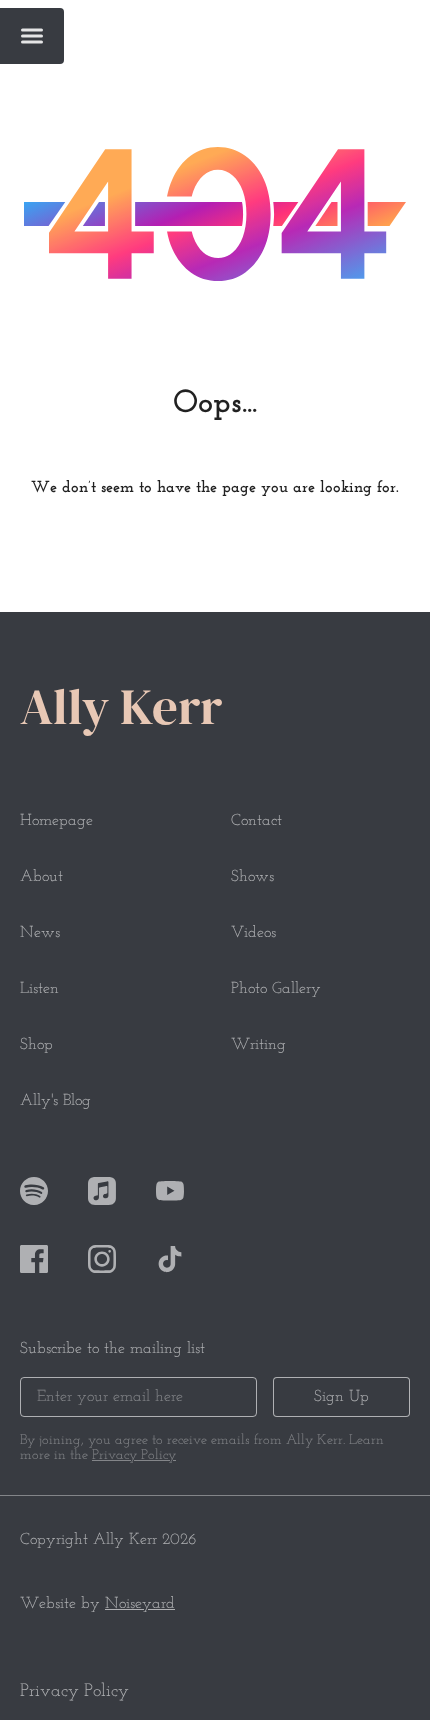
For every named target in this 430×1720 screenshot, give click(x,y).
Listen (39, 989)
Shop (36, 1045)
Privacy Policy (134, 1455)
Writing (258, 1045)
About (41, 877)
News (40, 933)
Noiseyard (140, 1604)
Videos (253, 933)
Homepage (56, 821)
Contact (256, 821)
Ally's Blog (55, 1101)
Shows (252, 877)
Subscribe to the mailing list (112, 1349)
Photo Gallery (276, 989)
